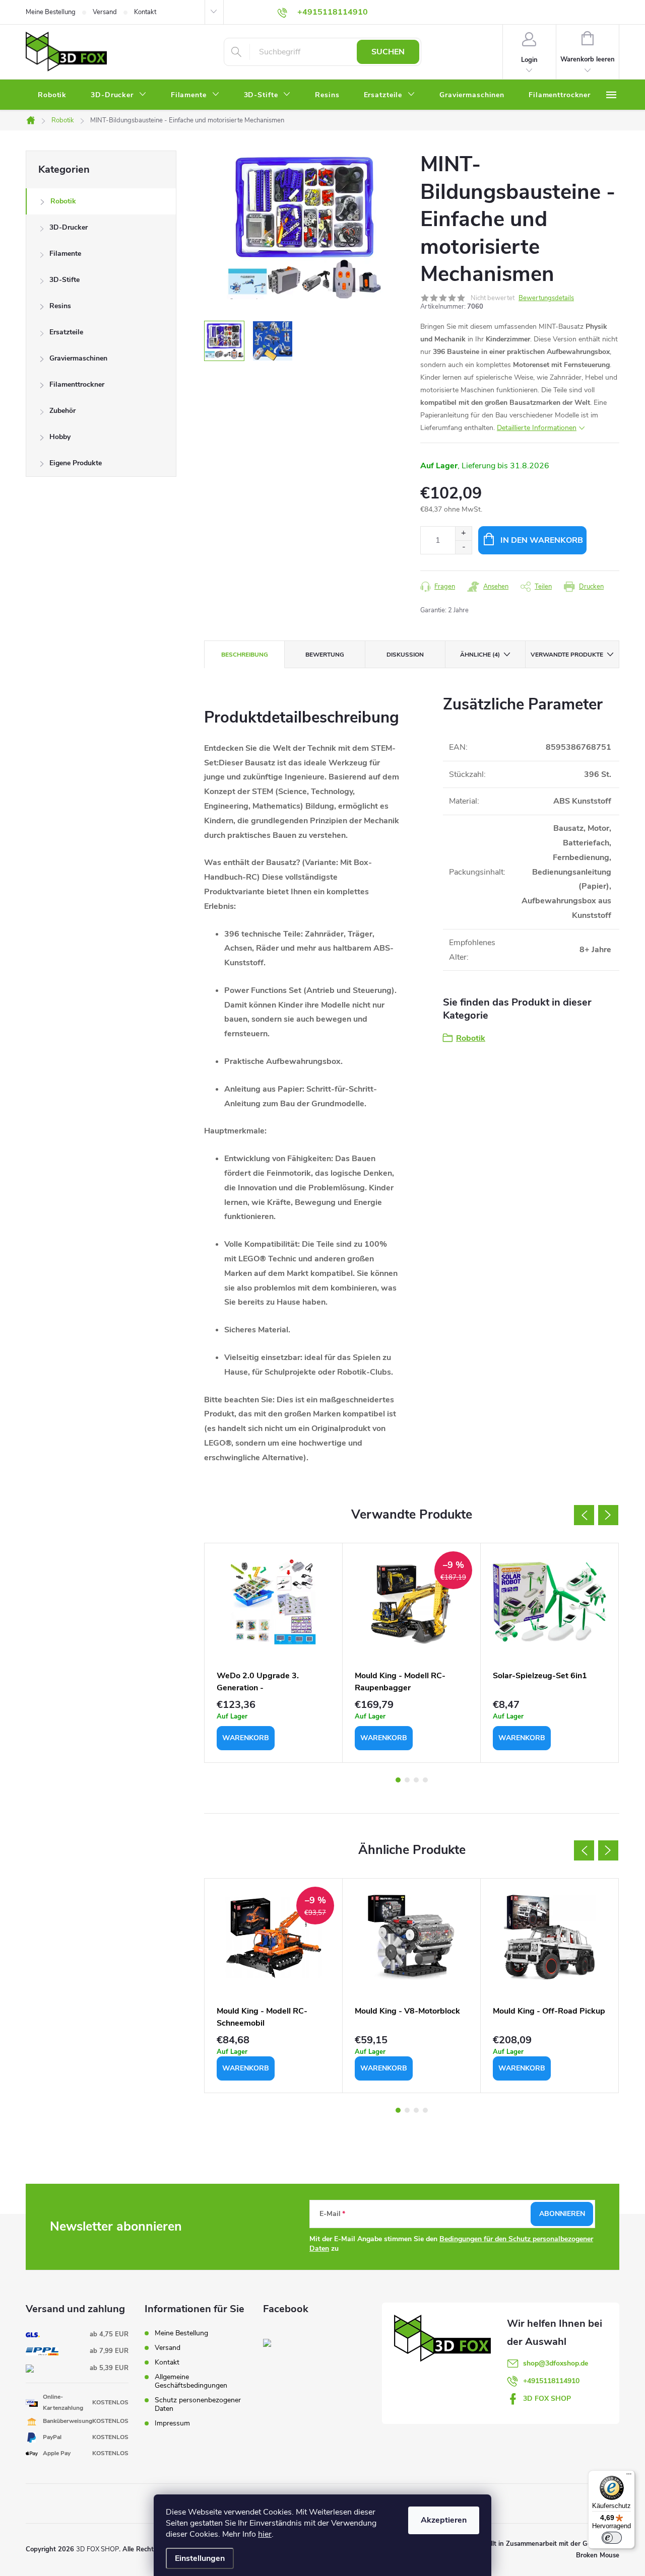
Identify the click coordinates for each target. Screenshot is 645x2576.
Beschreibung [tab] (245, 655)
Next (608, 1515)
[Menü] (629, 2476)
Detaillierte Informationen (537, 428)
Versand (105, 12)
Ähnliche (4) (480, 655)
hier (265, 2534)
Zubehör (62, 411)
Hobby (60, 437)
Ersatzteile (66, 332)
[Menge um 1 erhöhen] (463, 533)
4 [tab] (425, 1780)
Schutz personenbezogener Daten (198, 2404)
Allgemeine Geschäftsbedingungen (191, 2381)
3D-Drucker (69, 227)
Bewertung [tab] (325, 655)
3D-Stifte (64, 280)
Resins (60, 306)
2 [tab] (407, 1780)
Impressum (172, 2423)
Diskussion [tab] (405, 655)
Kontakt (145, 12)
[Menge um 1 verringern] (463, 547)
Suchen (388, 52)
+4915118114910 (551, 2381)
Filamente (65, 254)
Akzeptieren (444, 2520)
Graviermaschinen (78, 358)
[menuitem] (52, 95)
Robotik (63, 201)
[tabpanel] (274, 1653)
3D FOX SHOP (547, 2399)
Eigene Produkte (76, 463)
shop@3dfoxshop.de (556, 2363)
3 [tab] (416, 1780)
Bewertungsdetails (546, 298)
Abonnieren (562, 2214)
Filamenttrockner (77, 384)
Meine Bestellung (51, 12)
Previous (584, 1515)
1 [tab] (398, 1780)
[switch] (612, 2538)
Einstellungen (200, 2558)
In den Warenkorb (542, 540)
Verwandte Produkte (567, 655)
